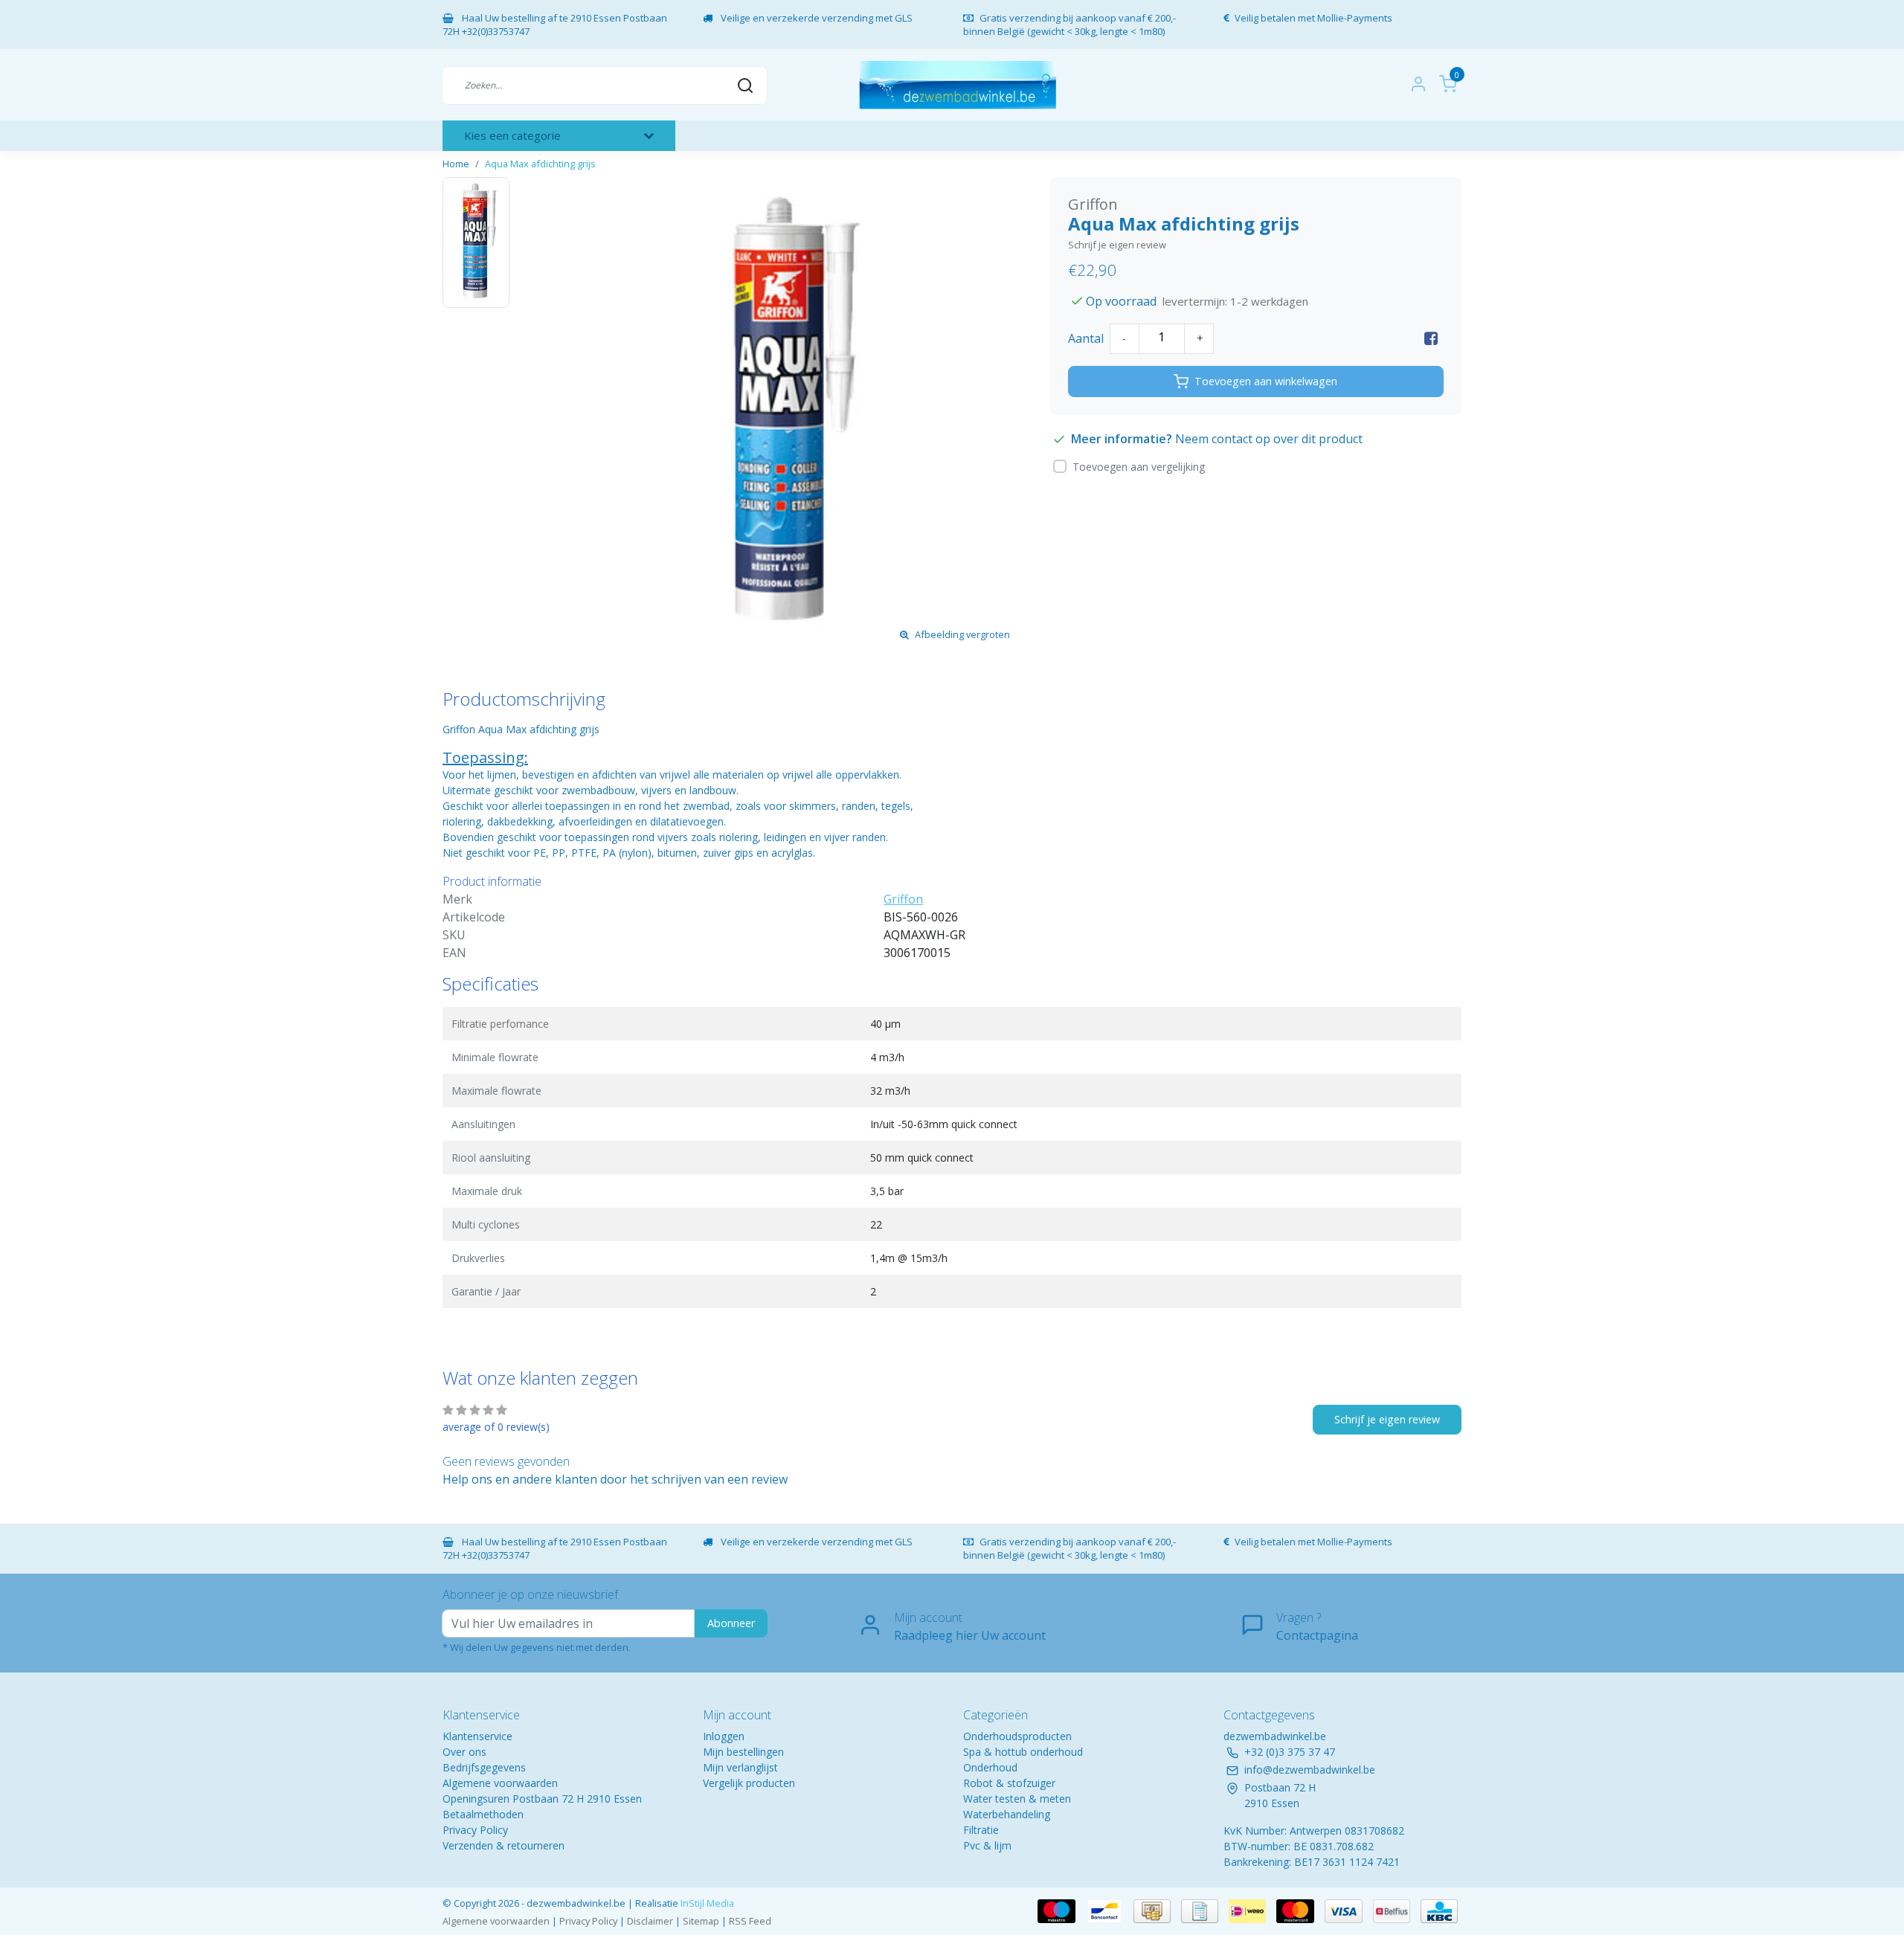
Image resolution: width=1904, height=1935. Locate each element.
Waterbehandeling (1007, 1814)
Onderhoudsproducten (1017, 1736)
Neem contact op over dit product (1269, 439)
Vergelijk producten (749, 1783)
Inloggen (724, 1736)
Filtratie (981, 1830)
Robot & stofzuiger (1009, 1783)
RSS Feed (750, 1921)
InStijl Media (706, 1903)
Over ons (464, 1752)
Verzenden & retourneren (504, 1845)
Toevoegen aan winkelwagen (1266, 381)
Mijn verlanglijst (740, 1767)
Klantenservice (477, 1736)
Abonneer (731, 1623)
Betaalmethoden (483, 1814)
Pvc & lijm (987, 1845)
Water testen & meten (1017, 1799)
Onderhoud (990, 1767)
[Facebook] (1431, 338)
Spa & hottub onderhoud (1023, 1752)
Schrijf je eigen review (1117, 245)
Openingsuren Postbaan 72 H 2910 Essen (542, 1799)
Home (456, 164)
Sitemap (701, 1921)
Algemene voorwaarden (500, 1783)
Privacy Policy (475, 1830)
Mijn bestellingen (743, 1752)
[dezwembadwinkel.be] (958, 85)
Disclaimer (650, 1921)
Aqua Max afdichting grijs (540, 164)
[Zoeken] (745, 85)
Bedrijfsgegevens (484, 1767)
